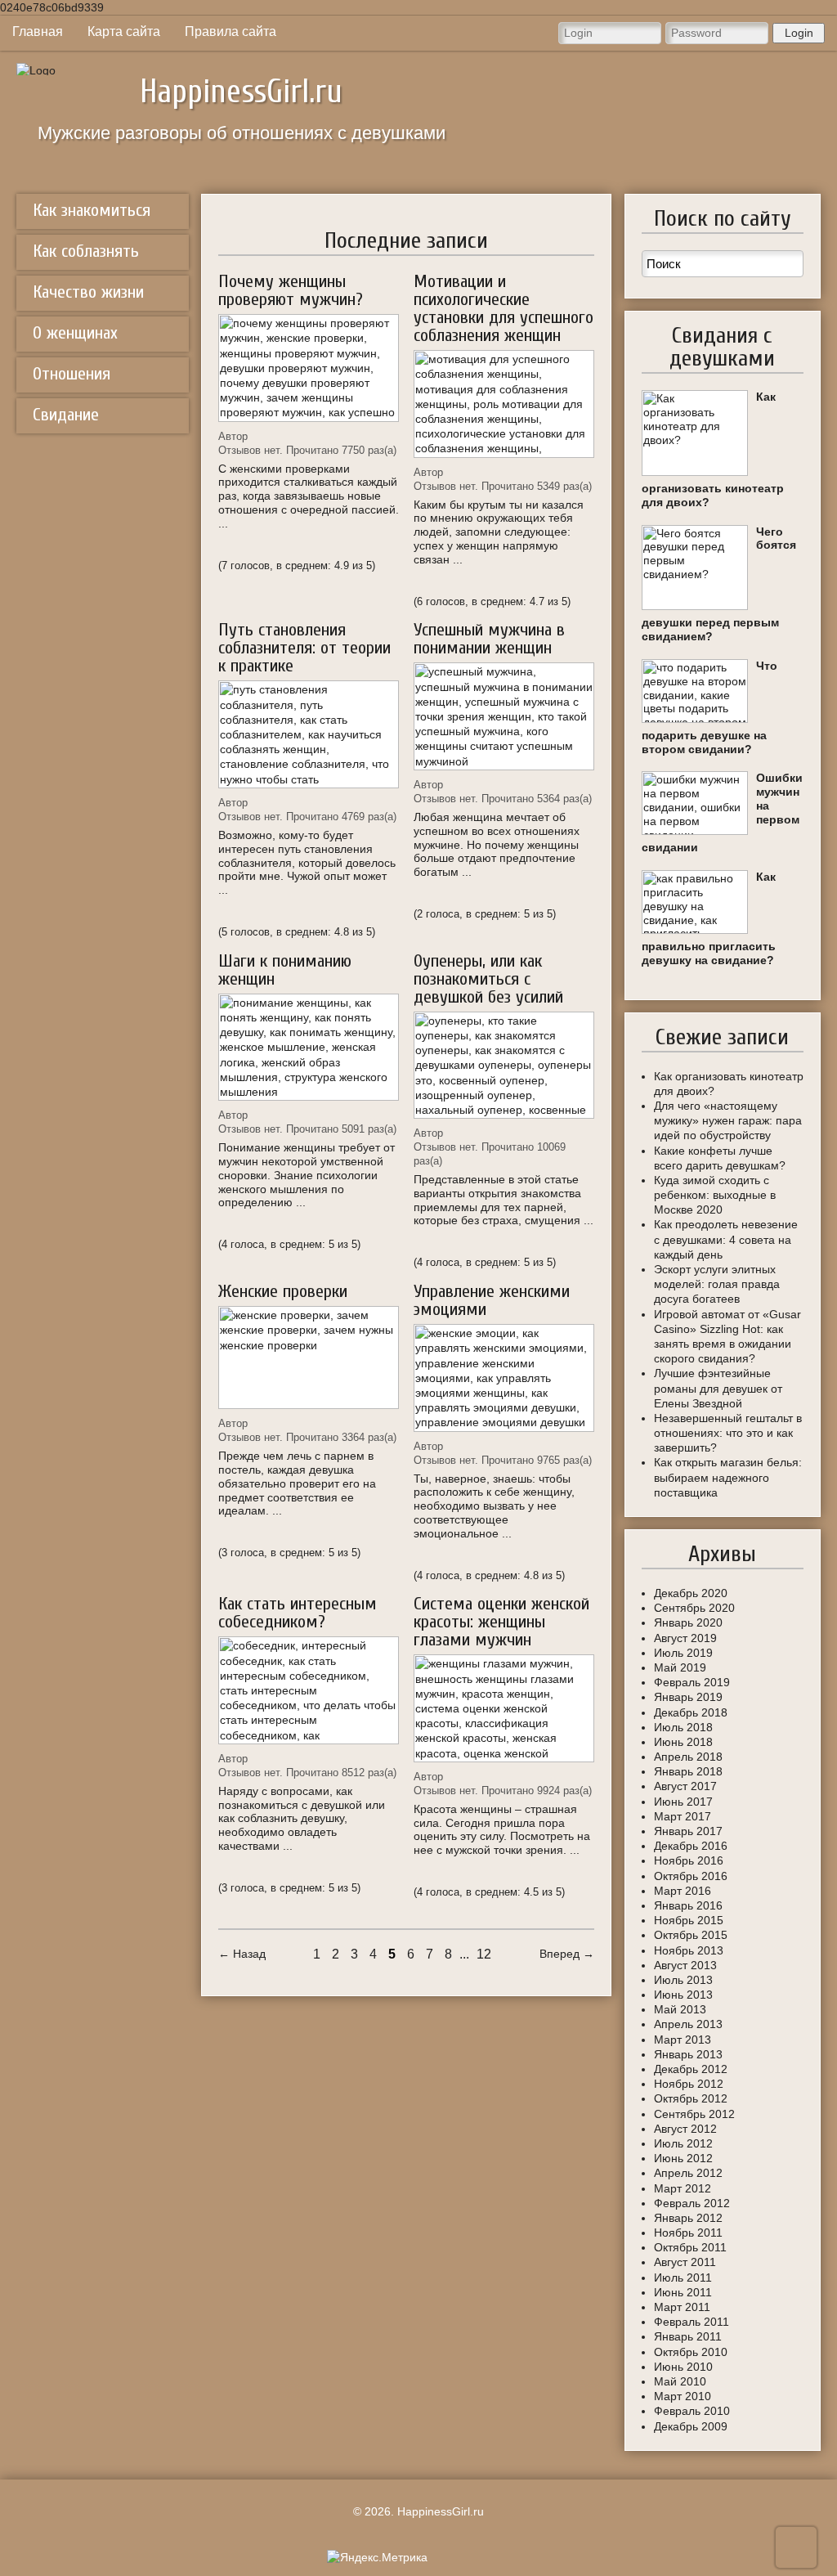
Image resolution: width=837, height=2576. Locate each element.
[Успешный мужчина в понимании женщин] (504, 716)
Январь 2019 (688, 1697)
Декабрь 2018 (691, 1712)
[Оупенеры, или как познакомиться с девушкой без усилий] (504, 1066)
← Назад (242, 1954)
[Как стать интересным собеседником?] (309, 1690)
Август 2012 (685, 2129)
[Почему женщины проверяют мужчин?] (309, 368)
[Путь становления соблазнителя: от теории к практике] (309, 734)
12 (484, 1954)
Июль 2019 (683, 1653)
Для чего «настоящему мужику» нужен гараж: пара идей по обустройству (728, 1120)
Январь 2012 (688, 2218)
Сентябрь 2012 (694, 2114)
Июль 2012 (683, 2143)
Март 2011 (682, 2307)
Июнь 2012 (683, 2158)
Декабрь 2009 (691, 2426)
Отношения (72, 374)
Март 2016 (683, 1891)
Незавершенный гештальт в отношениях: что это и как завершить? (728, 1433)
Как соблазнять (86, 251)
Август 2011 (685, 2262)
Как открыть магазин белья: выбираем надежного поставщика (728, 1477)
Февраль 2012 (692, 2203)
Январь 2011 (688, 2336)
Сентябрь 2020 (694, 1608)
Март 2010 (683, 2396)
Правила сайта (231, 31)
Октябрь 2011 (690, 2247)
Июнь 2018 (683, 1742)
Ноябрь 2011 (688, 2233)
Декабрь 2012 (691, 2069)
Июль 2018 (683, 1727)
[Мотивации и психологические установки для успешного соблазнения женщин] (504, 404)
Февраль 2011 (692, 2322)
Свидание (66, 415)
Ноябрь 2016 (689, 1860)
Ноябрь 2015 (689, 1920)
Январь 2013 (688, 2054)
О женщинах (75, 333)
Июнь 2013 (683, 1995)
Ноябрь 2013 (689, 1950)
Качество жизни (88, 292)
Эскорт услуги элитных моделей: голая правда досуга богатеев (717, 1284)
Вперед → (567, 1954)
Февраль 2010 (692, 2411)
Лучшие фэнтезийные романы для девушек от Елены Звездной (718, 1388)
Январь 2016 (688, 1905)
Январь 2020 (688, 1622)
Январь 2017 (688, 1831)
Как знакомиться (92, 210)
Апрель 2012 (688, 2173)
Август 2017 (685, 1786)
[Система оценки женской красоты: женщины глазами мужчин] (504, 1708)
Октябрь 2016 (691, 1876)
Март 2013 (683, 2040)
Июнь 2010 (683, 2367)
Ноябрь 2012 (689, 2084)
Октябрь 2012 (691, 2098)
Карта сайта (124, 31)
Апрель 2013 (688, 2024)
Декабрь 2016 (691, 1846)
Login (799, 33)
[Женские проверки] (309, 1358)
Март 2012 (683, 2188)
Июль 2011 (683, 2278)
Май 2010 (680, 2381)
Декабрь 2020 (691, 1593)
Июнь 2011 (683, 2292)
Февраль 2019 (692, 1682)
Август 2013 (685, 1965)
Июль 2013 (683, 1980)
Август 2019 (685, 1638)
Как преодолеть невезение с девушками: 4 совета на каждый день (726, 1239)
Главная (38, 31)
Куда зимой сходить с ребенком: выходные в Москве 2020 (715, 1195)
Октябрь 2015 (691, 1935)
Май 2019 (680, 1667)
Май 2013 (680, 2009)
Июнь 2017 (683, 1802)
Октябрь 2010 (691, 2352)
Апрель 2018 (688, 1757)
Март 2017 (683, 1816)
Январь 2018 (688, 1771)
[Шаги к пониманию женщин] (309, 1048)
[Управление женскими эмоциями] (504, 1378)
